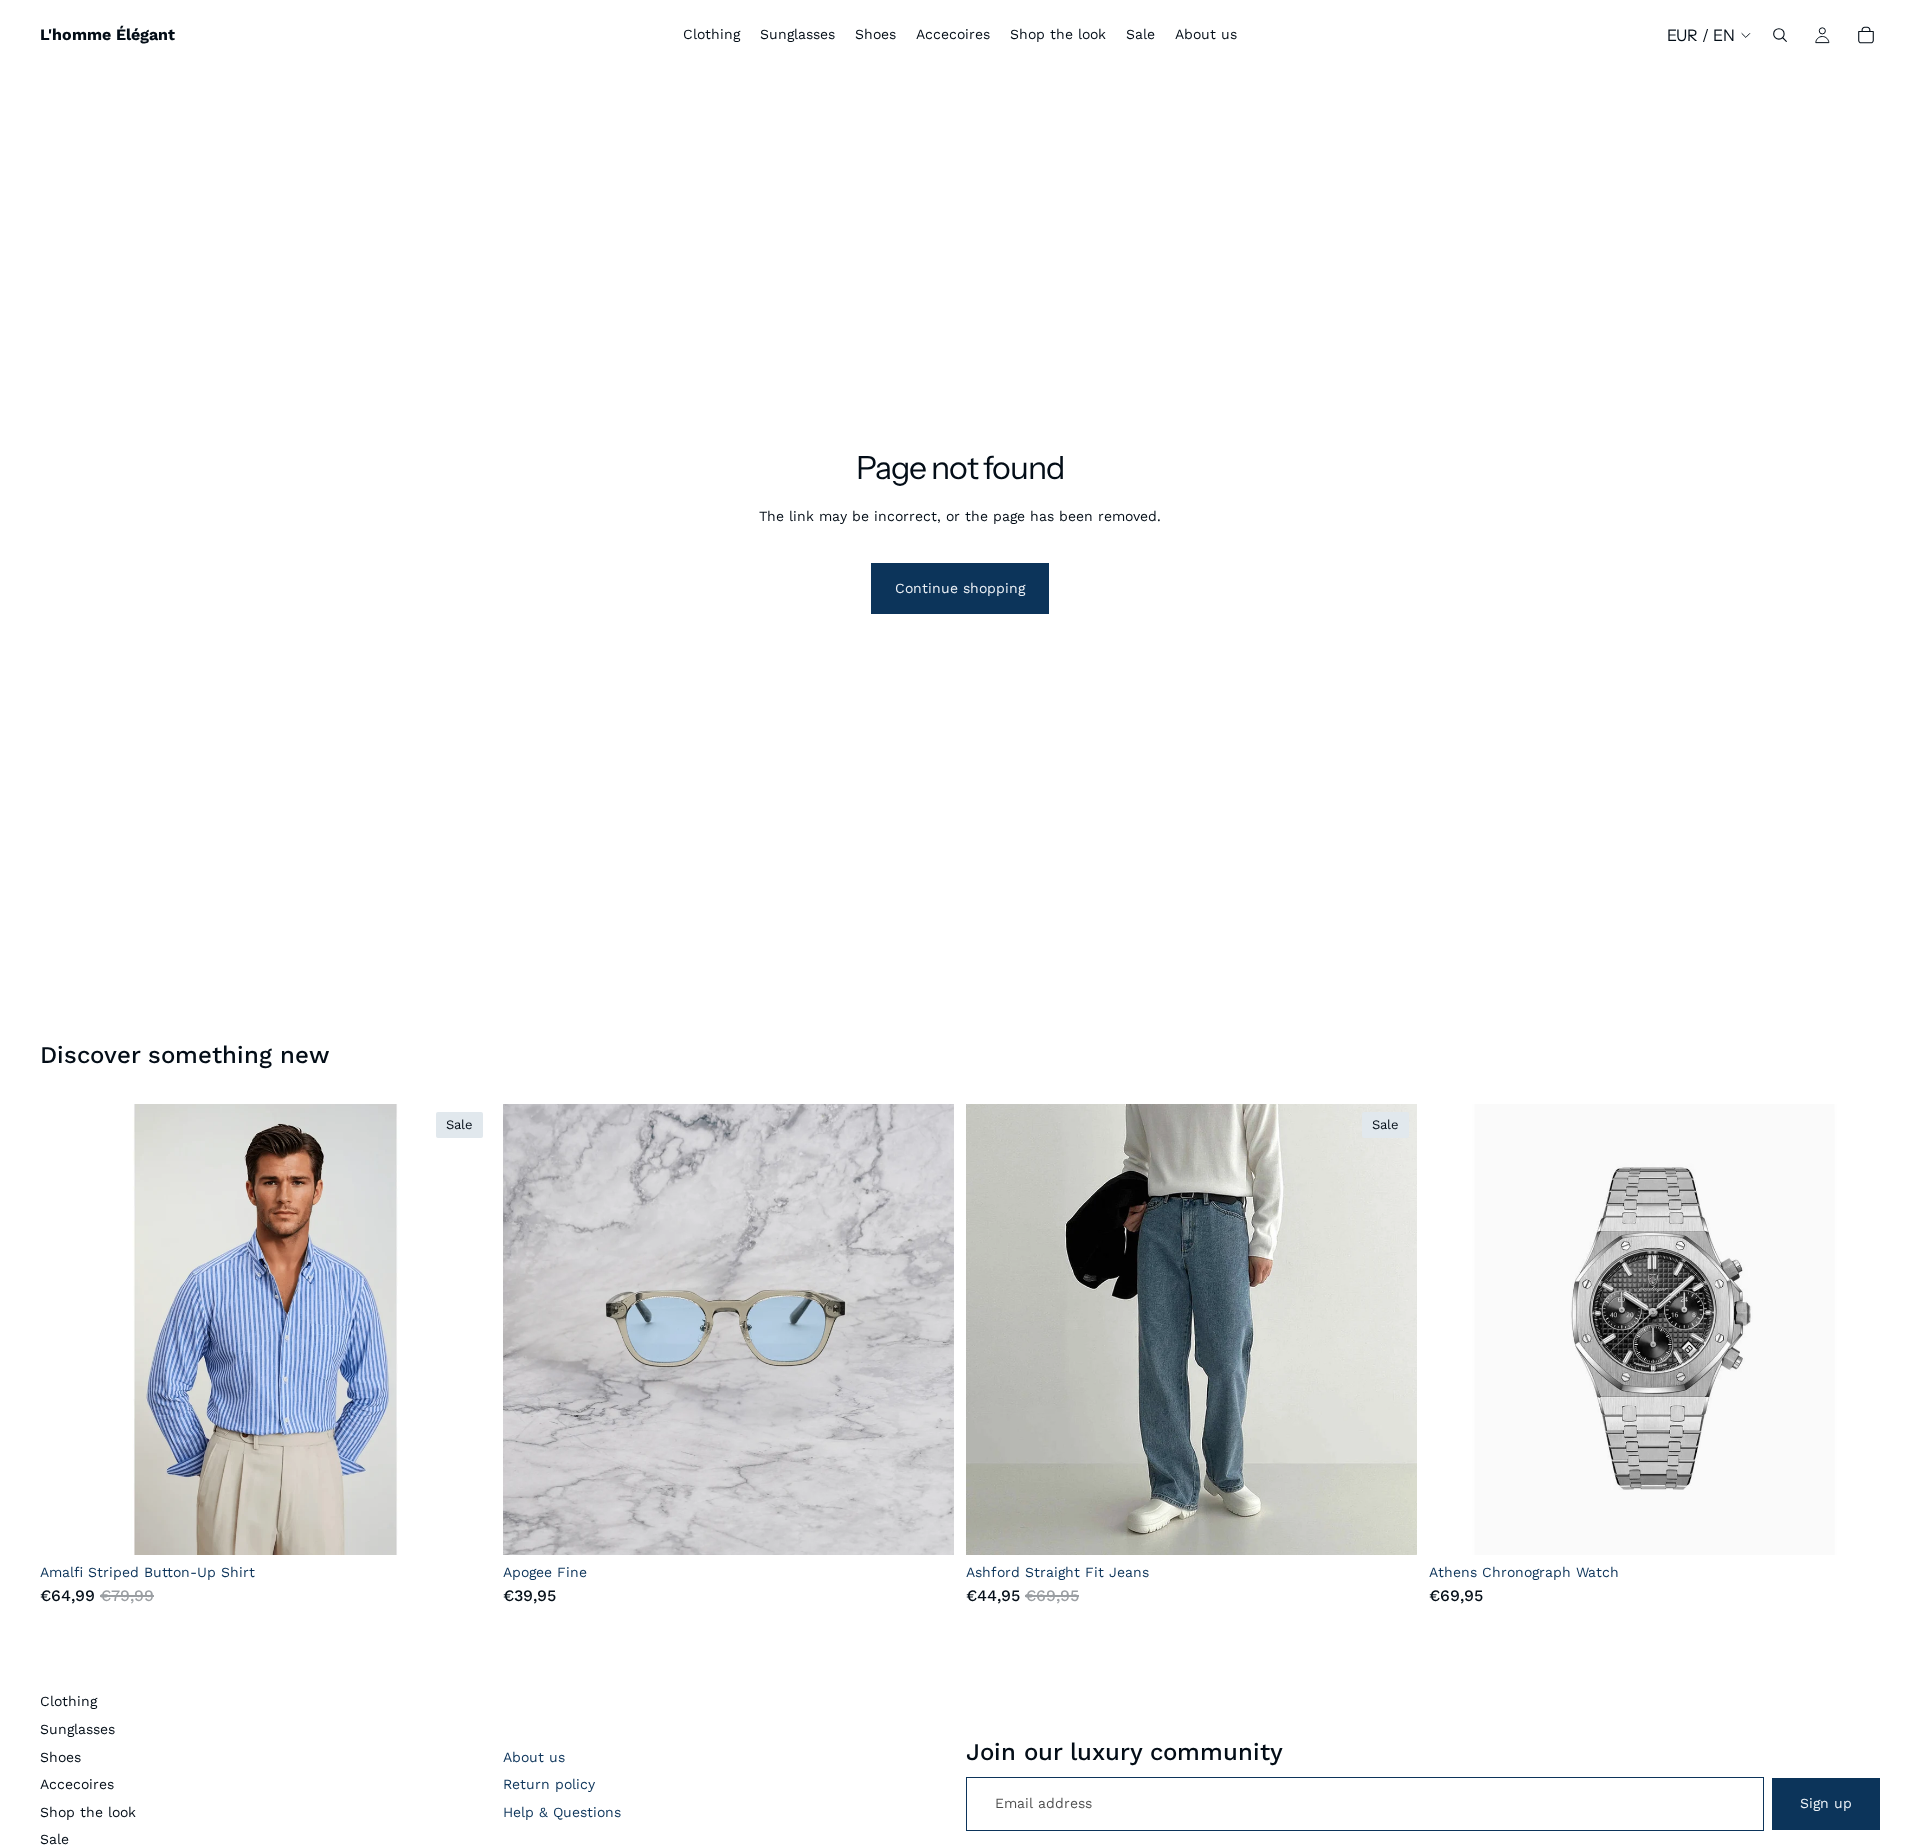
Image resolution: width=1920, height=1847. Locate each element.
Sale (54, 1839)
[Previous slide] (70, 1330)
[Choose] (460, 1524)
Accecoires (77, 1784)
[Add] (923, 1524)
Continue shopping (960, 588)
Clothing (68, 1701)
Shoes (60, 1757)
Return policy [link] (549, 1784)
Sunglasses (77, 1729)
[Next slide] (461, 1330)
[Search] (1780, 35)
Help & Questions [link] (562, 1812)
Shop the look (88, 1812)
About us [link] (534, 1757)
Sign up (1826, 1803)
